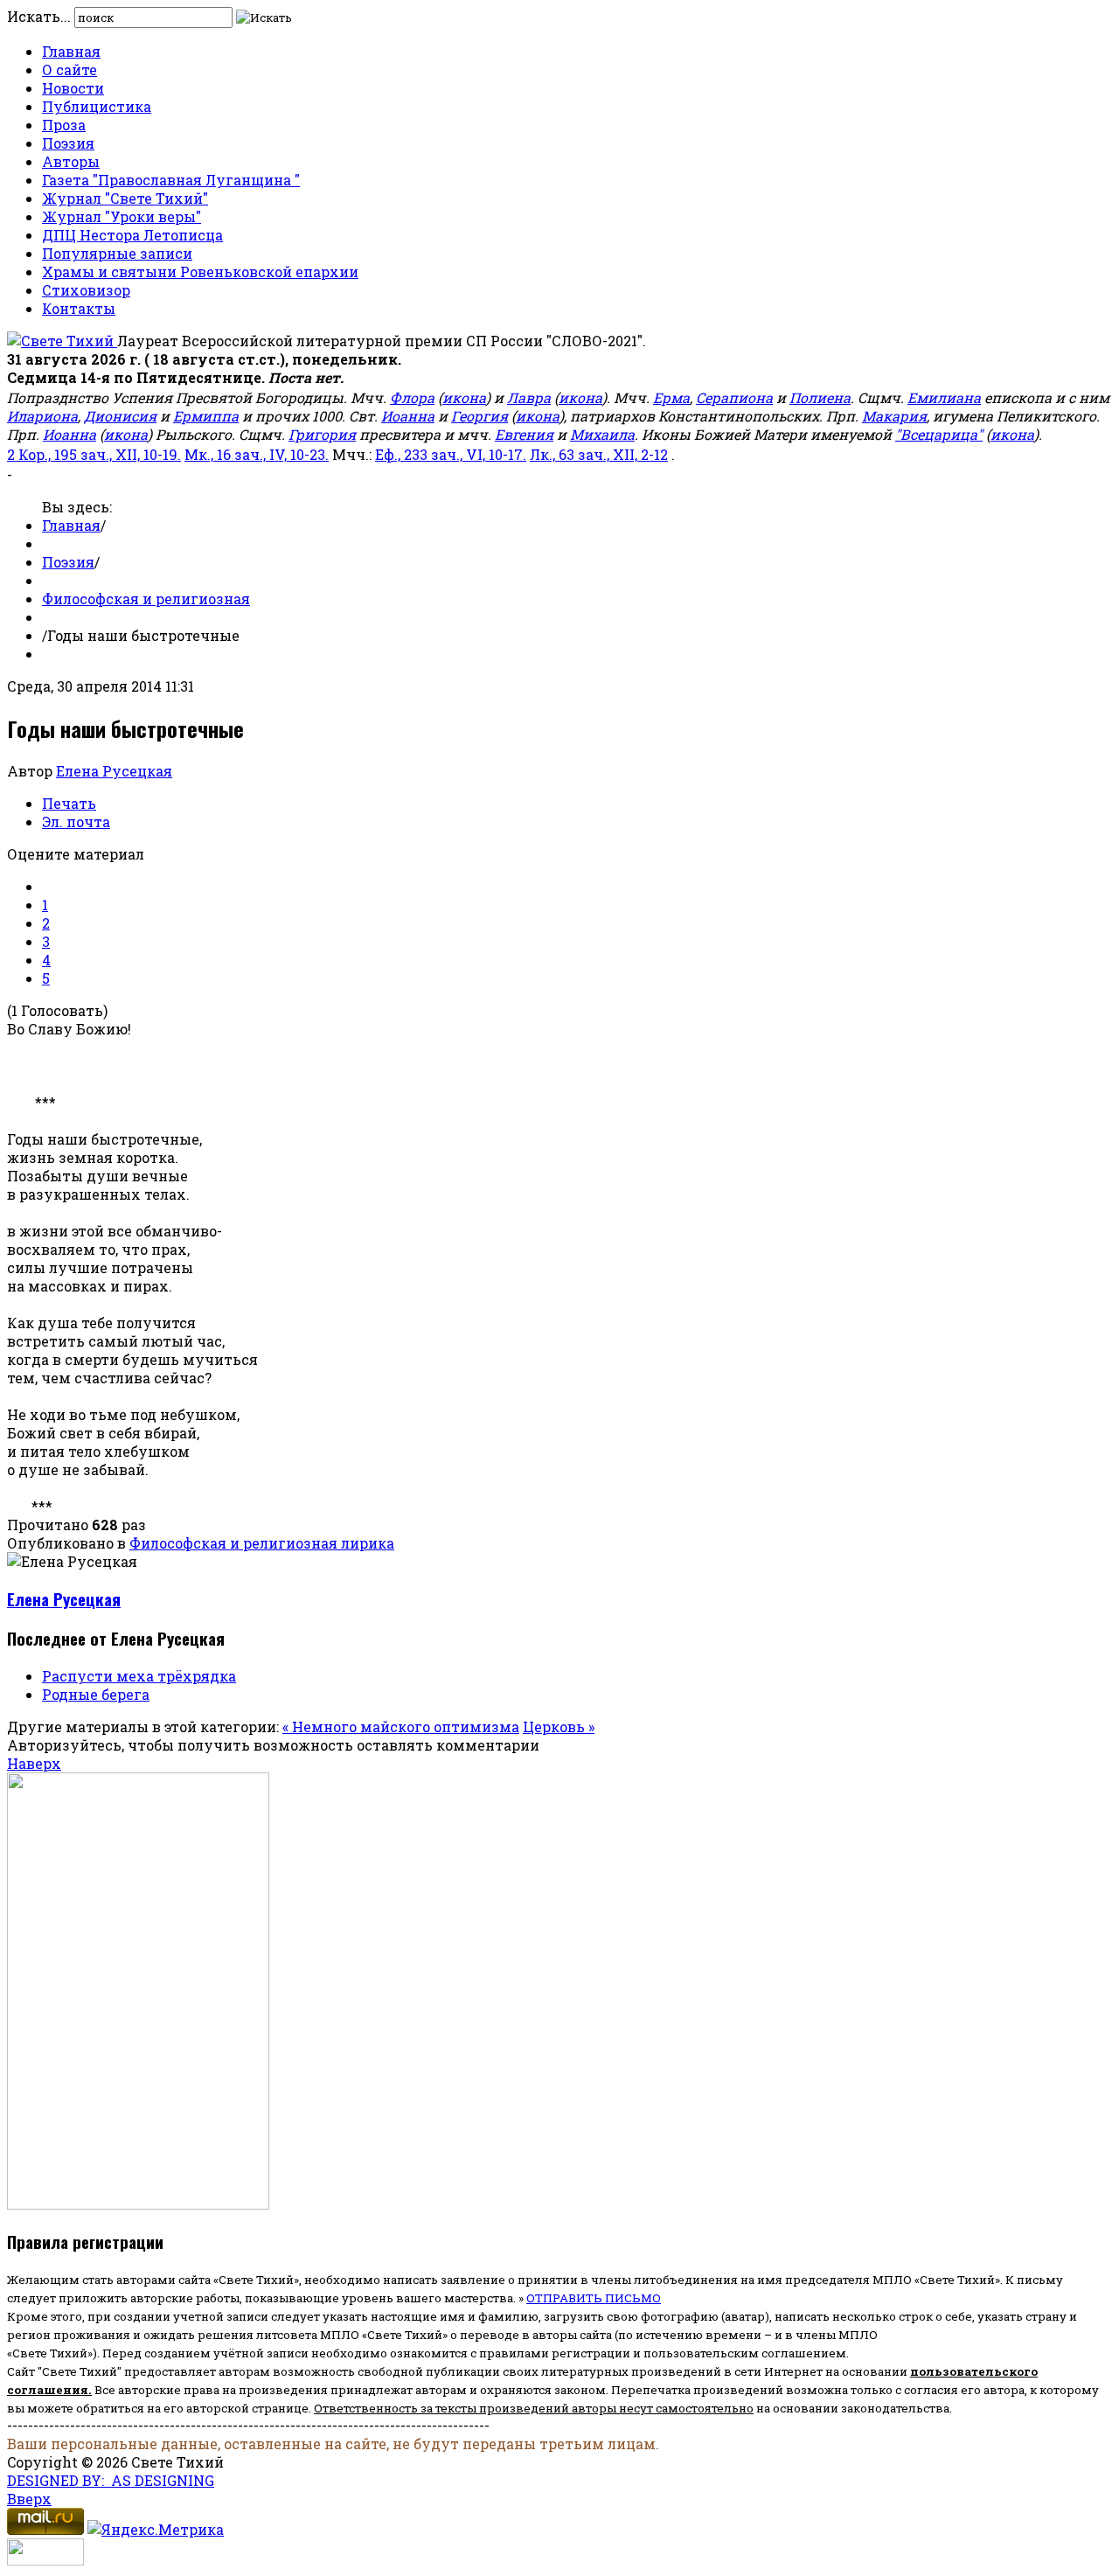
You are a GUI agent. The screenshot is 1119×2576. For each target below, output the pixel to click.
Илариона (42, 416)
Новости (73, 88)
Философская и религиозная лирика (262, 1543)
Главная (71, 51)
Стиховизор (86, 290)
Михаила (602, 434)
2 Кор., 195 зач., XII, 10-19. (94, 454)
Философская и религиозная (146, 599)
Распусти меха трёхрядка (139, 1676)
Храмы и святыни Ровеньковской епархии (200, 272)
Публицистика (97, 106)
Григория (322, 434)
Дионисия (120, 416)
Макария (894, 416)
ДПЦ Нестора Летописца (132, 235)
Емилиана (944, 397)
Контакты (79, 308)
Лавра (529, 397)
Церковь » (559, 1727)
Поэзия (68, 143)
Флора (412, 397)
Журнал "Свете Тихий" (125, 198)
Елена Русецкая (114, 771)
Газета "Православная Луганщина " (171, 180)
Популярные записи (117, 253)
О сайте (70, 70)
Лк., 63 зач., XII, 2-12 (599, 454)
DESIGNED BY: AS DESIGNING (111, 2480)
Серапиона (734, 397)
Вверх (29, 2499)
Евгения (524, 434)
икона (464, 397)
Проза (64, 125)
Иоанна (408, 416)
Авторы (71, 161)
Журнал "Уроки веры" (122, 216)
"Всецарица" (939, 434)
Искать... (39, 16)
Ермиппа (206, 416)
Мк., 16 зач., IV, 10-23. (257, 454)
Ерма (671, 397)
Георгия (480, 416)
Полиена (820, 397)
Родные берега (96, 1694)
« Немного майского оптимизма (401, 1727)
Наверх (34, 1763)
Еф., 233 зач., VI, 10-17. (451, 454)
